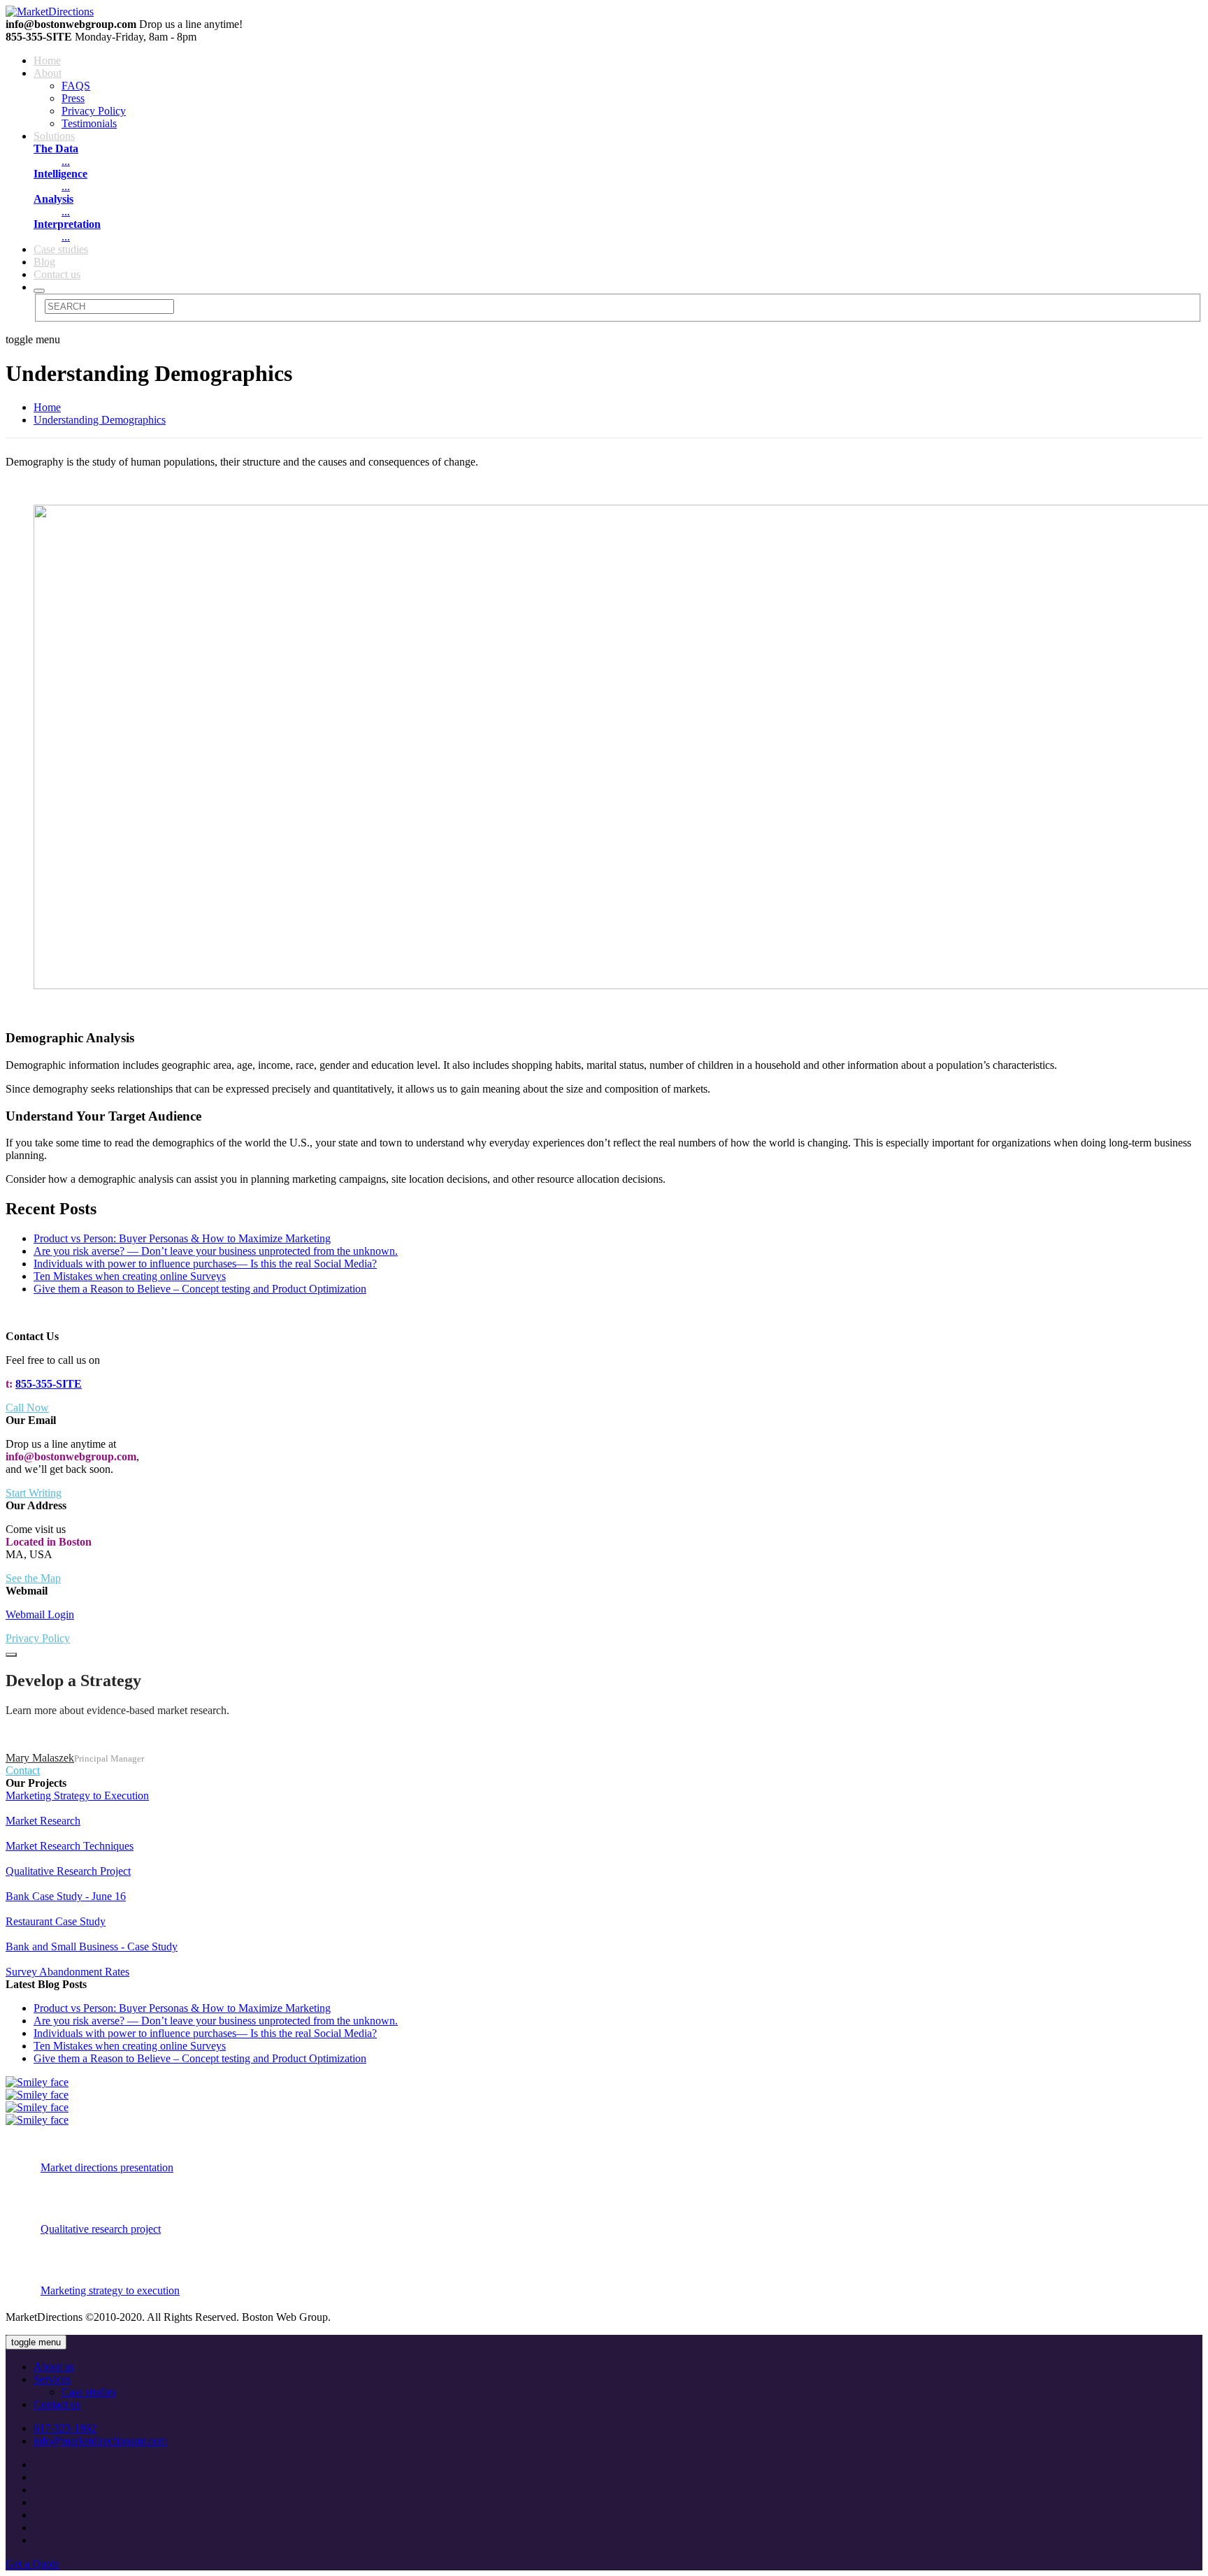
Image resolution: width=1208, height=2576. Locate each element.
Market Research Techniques (70, 1846)
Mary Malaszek (40, 1758)
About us (54, 2367)
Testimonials (89, 123)
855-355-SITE (49, 1384)
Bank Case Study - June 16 (66, 1896)
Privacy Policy (94, 111)
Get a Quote (33, 2564)
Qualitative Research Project (68, 1871)
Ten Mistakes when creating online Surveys (130, 1276)
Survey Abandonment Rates (67, 1972)
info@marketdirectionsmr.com (100, 2441)
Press (73, 98)
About (48, 73)
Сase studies (61, 249)
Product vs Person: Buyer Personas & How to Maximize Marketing (182, 1238)
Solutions (54, 136)
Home (47, 60)
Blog (44, 262)
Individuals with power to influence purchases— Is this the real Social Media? (205, 1264)
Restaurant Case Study (56, 1921)
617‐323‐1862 (65, 2428)
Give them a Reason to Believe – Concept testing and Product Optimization (200, 1289)
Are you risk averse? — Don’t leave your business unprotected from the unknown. (216, 1251)
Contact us (57, 274)
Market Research (43, 1821)
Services (52, 2379)
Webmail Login (40, 1614)
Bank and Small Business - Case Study (92, 1947)
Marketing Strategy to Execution (77, 1796)
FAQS (76, 86)
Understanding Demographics (100, 420)
